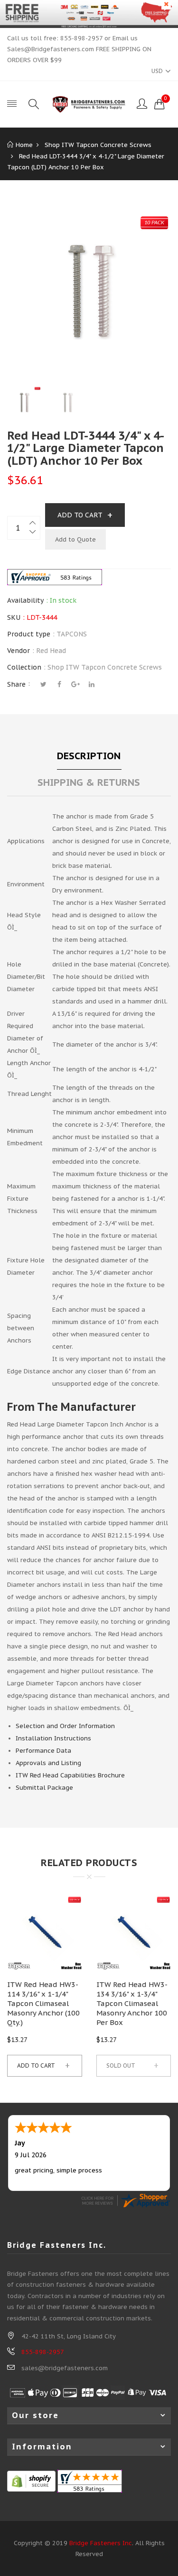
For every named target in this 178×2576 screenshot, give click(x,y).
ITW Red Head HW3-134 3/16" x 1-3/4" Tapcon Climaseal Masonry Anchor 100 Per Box (132, 2003)
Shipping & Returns (89, 782)
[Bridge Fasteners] (89, 104)
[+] (33, 522)
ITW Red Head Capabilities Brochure (70, 1775)
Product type (29, 634)
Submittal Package (44, 1788)
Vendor (19, 651)
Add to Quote (75, 539)
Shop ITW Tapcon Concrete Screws (105, 667)
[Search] (34, 104)
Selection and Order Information (65, 1726)
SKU (14, 617)
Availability (25, 600)
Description (89, 756)
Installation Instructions (53, 1738)
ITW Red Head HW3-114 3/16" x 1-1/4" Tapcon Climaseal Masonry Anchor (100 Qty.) (43, 2003)
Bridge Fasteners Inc (101, 2543)
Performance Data (43, 1751)
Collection (24, 667)
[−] (33, 534)
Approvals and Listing (48, 1763)
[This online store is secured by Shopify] (31, 2480)
